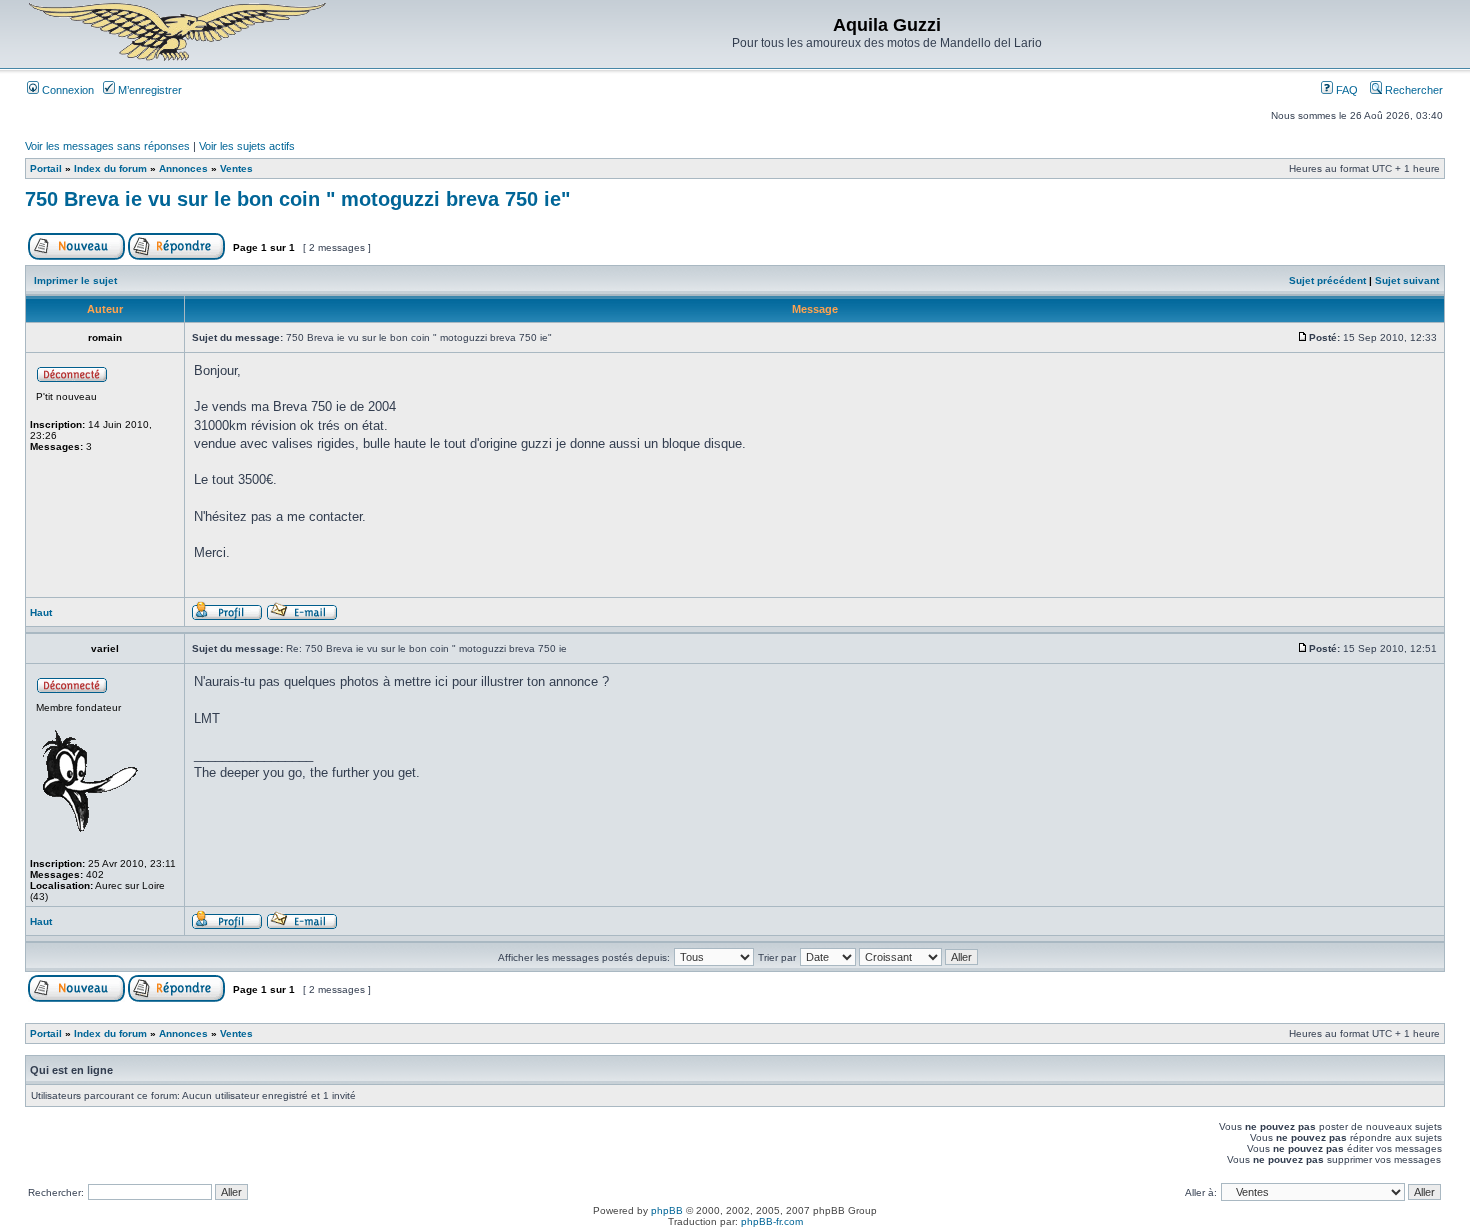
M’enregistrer (148, 90)
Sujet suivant (1407, 280)
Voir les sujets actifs (247, 146)
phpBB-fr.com (772, 1221)
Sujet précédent (1327, 280)
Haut (41, 612)
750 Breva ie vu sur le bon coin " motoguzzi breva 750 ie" (297, 199)
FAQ (1345, 90)
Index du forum (110, 168)
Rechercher (1412, 90)
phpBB (667, 1210)
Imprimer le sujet (75, 280)
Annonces (183, 168)
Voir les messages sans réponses (107, 146)
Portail (46, 168)
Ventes (236, 168)
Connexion (66, 90)
